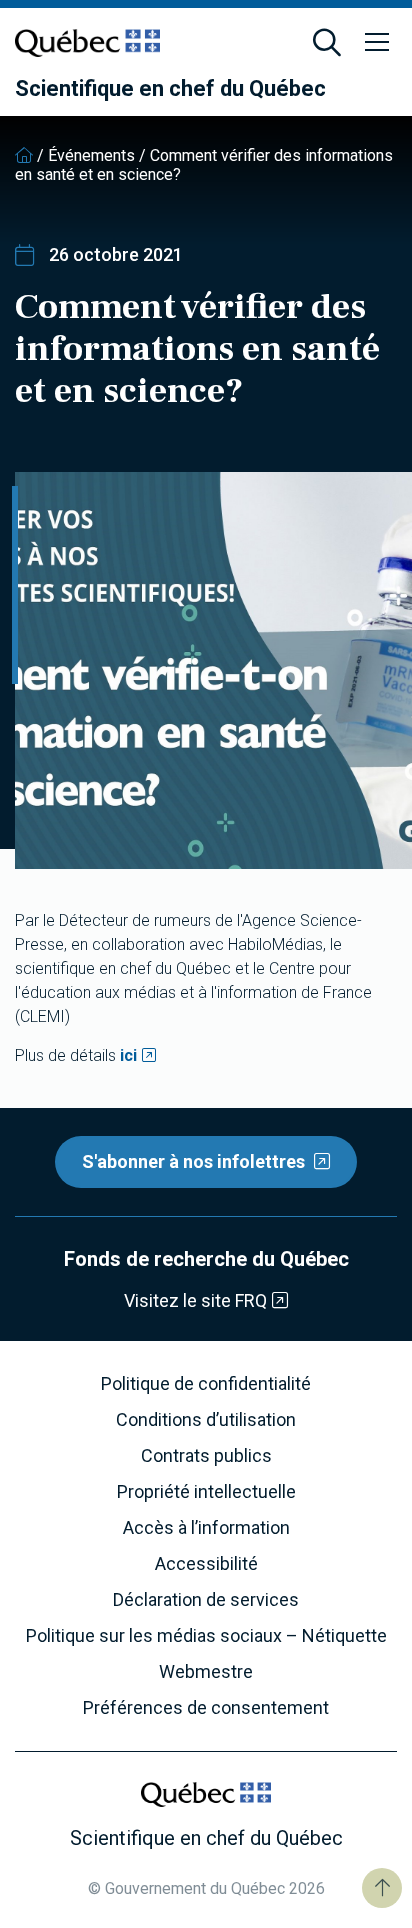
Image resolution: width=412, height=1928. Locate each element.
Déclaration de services (206, 1600)
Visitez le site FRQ (195, 1300)
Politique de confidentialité (206, 1384)
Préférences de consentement (206, 1708)
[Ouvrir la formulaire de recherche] (327, 43)
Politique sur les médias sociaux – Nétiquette (206, 1636)
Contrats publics (206, 1456)
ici (128, 1055)
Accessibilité (206, 1564)
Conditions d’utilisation (206, 1420)
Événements (91, 155)
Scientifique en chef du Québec (170, 89)
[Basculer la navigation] (377, 43)
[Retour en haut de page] (382, 1888)
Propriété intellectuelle (206, 1492)
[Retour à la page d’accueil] (24, 155)
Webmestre (206, 1672)
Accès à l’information (206, 1528)
